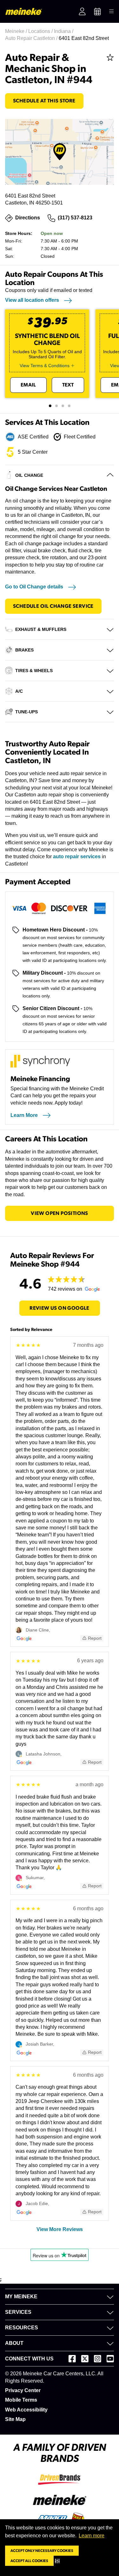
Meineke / (17, 31)
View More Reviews (60, 2229)
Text (68, 385)
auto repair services (77, 857)
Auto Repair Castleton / (32, 38)
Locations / (41, 31)
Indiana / (64, 31)
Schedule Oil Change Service (53, 606)
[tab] (50, 406)
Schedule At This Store (44, 101)
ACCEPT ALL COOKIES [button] (29, 2561)
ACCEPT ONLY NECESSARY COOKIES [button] (42, 2551)
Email (28, 385)
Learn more (92, 2536)
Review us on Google (60, 1308)
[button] (59, 2561)
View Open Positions (60, 1213)
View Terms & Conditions (45, 366)
